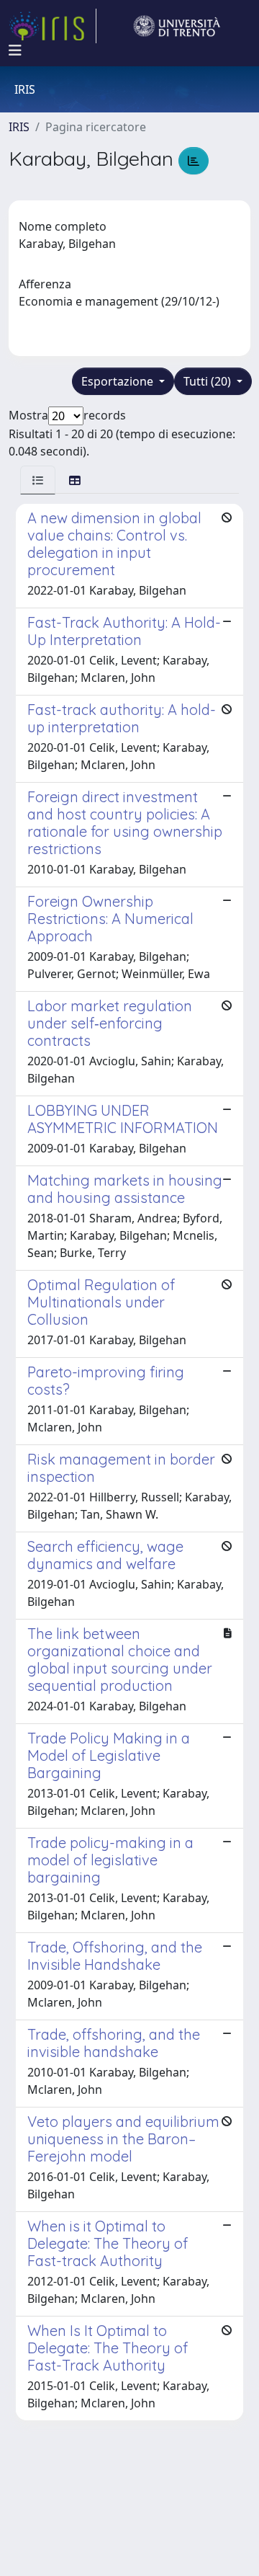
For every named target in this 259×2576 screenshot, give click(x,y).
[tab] (38, 480)
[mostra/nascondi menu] (15, 50)
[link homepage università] (177, 26)
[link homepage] (53, 26)
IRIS (19, 127)
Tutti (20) (209, 381)
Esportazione (119, 381)
